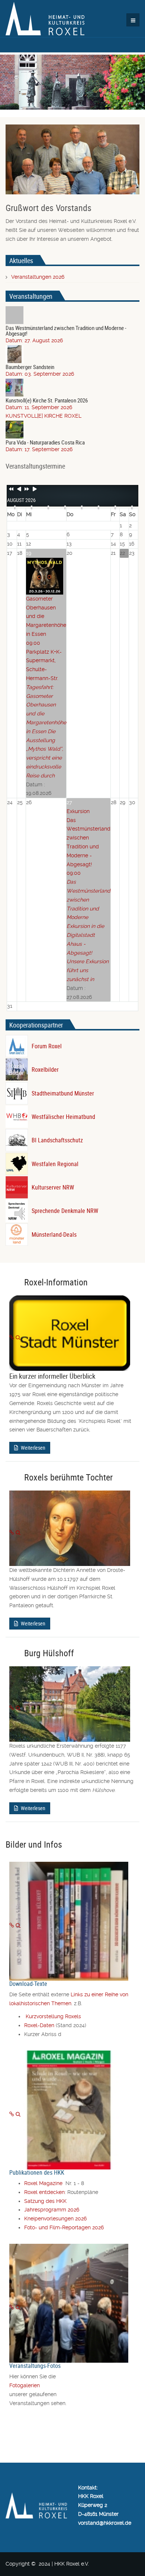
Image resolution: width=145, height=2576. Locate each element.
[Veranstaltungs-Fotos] (12, 2307)
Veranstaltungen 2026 (38, 277)
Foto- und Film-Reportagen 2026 (64, 2227)
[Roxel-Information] (12, 1337)
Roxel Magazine (45, 2183)
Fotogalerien (25, 2385)
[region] (72, 81)
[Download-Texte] (12, 1925)
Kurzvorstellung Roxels (53, 2016)
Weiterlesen (33, 1448)
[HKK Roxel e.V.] (45, 19)
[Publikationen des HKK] (12, 2114)
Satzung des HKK (45, 2201)
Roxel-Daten (39, 2025)
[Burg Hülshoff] (12, 1708)
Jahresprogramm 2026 (52, 2210)
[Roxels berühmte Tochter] (12, 1533)
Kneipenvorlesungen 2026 (55, 2219)
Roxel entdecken (44, 2192)
